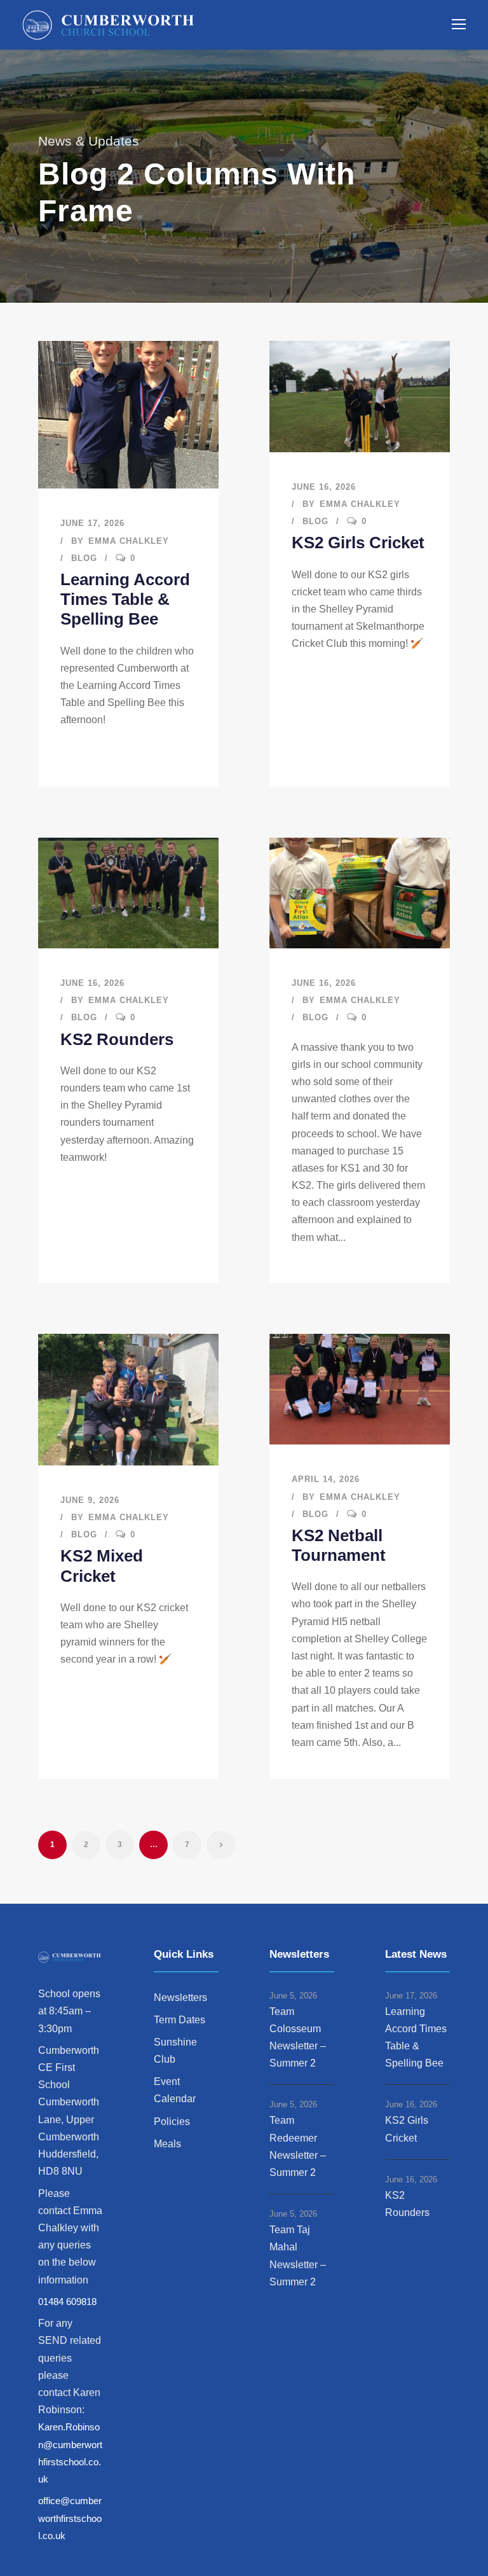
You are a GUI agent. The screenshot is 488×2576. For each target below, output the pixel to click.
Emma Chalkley (129, 541)
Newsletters (180, 1998)
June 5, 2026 (293, 1996)
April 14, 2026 (326, 1479)
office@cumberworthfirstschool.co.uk (70, 2518)
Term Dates (180, 2020)
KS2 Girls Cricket (358, 543)
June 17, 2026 (92, 523)
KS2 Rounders (117, 1039)
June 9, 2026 (90, 1500)
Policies (172, 2122)
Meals (167, 2144)
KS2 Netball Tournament (339, 1545)
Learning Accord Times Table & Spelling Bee (125, 599)
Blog (84, 558)
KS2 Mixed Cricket (102, 1566)
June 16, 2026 (324, 487)
